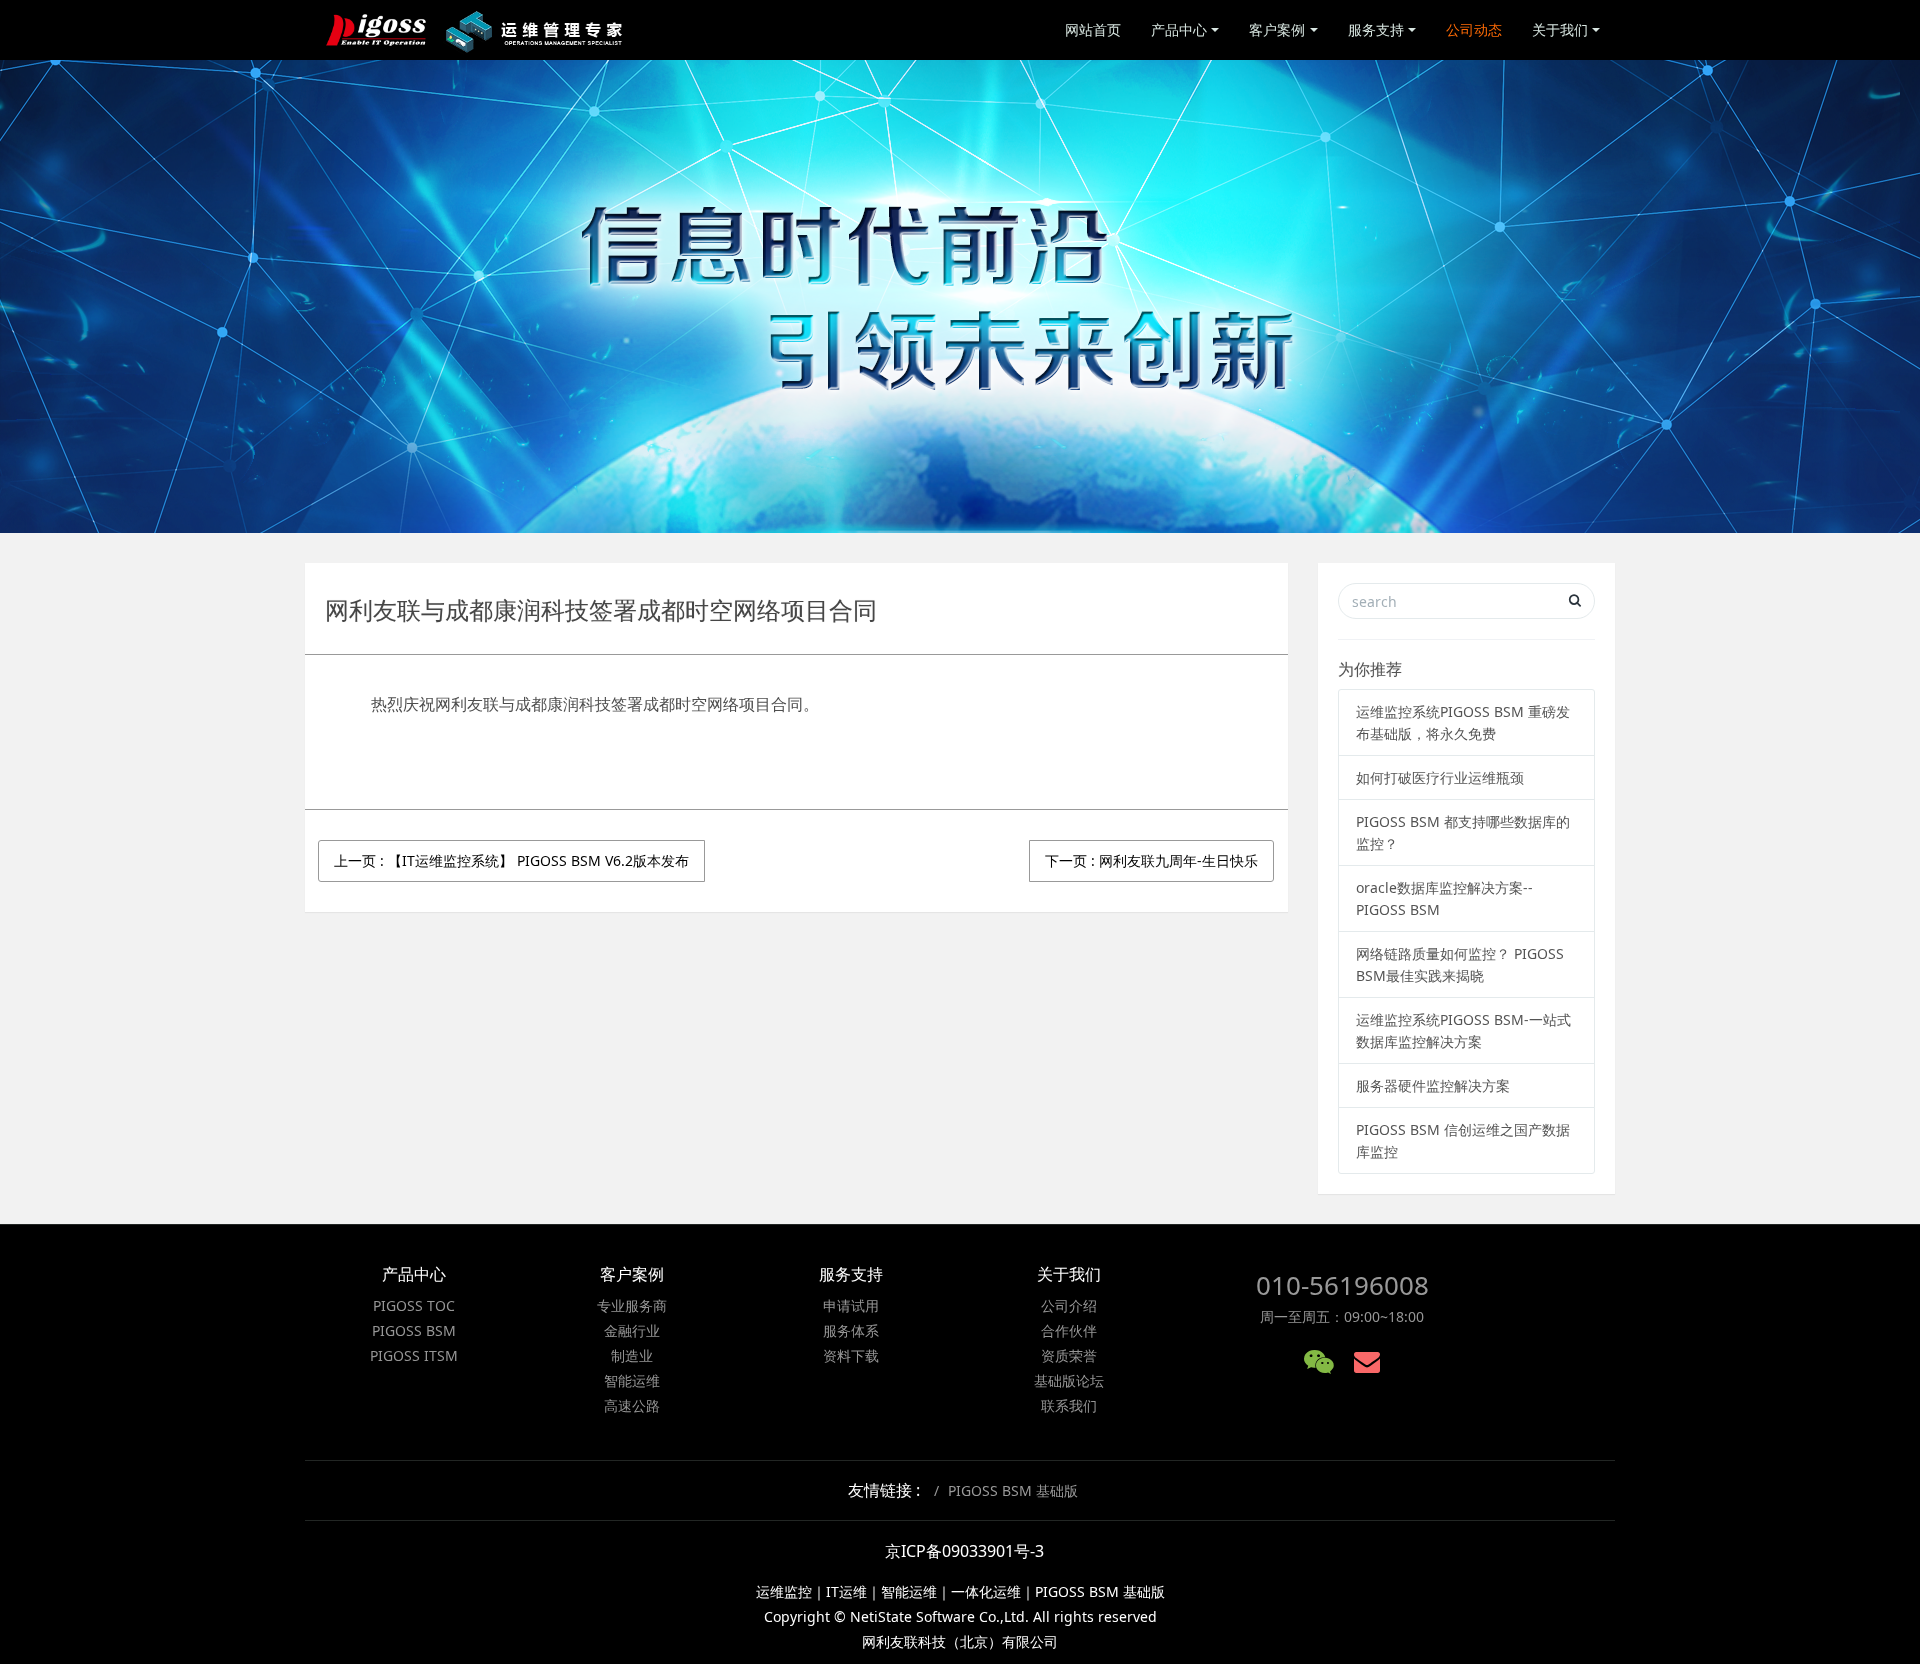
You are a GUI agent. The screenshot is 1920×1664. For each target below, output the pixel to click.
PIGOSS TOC (414, 1305)
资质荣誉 (1069, 1355)
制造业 (632, 1355)
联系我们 (1069, 1405)
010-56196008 (1342, 1285)
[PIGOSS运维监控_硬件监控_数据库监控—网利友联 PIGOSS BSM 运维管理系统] (476, 30)
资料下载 (851, 1355)
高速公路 (632, 1405)
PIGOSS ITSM (414, 1355)
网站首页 (1093, 29)
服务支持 (1376, 29)
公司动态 (1474, 29)
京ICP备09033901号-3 (964, 1551)
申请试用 (851, 1305)
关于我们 (1560, 29)
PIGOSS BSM (414, 1330)
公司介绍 (1069, 1305)
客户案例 (1277, 29)
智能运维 (632, 1380)
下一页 (1151, 860)
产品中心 (1179, 29)
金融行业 (632, 1330)
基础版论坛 (1069, 1380)
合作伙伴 (1069, 1330)
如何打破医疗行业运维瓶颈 (1440, 777)
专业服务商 (632, 1305)
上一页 (511, 860)
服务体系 (851, 1330)
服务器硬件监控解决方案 (1433, 1085)
